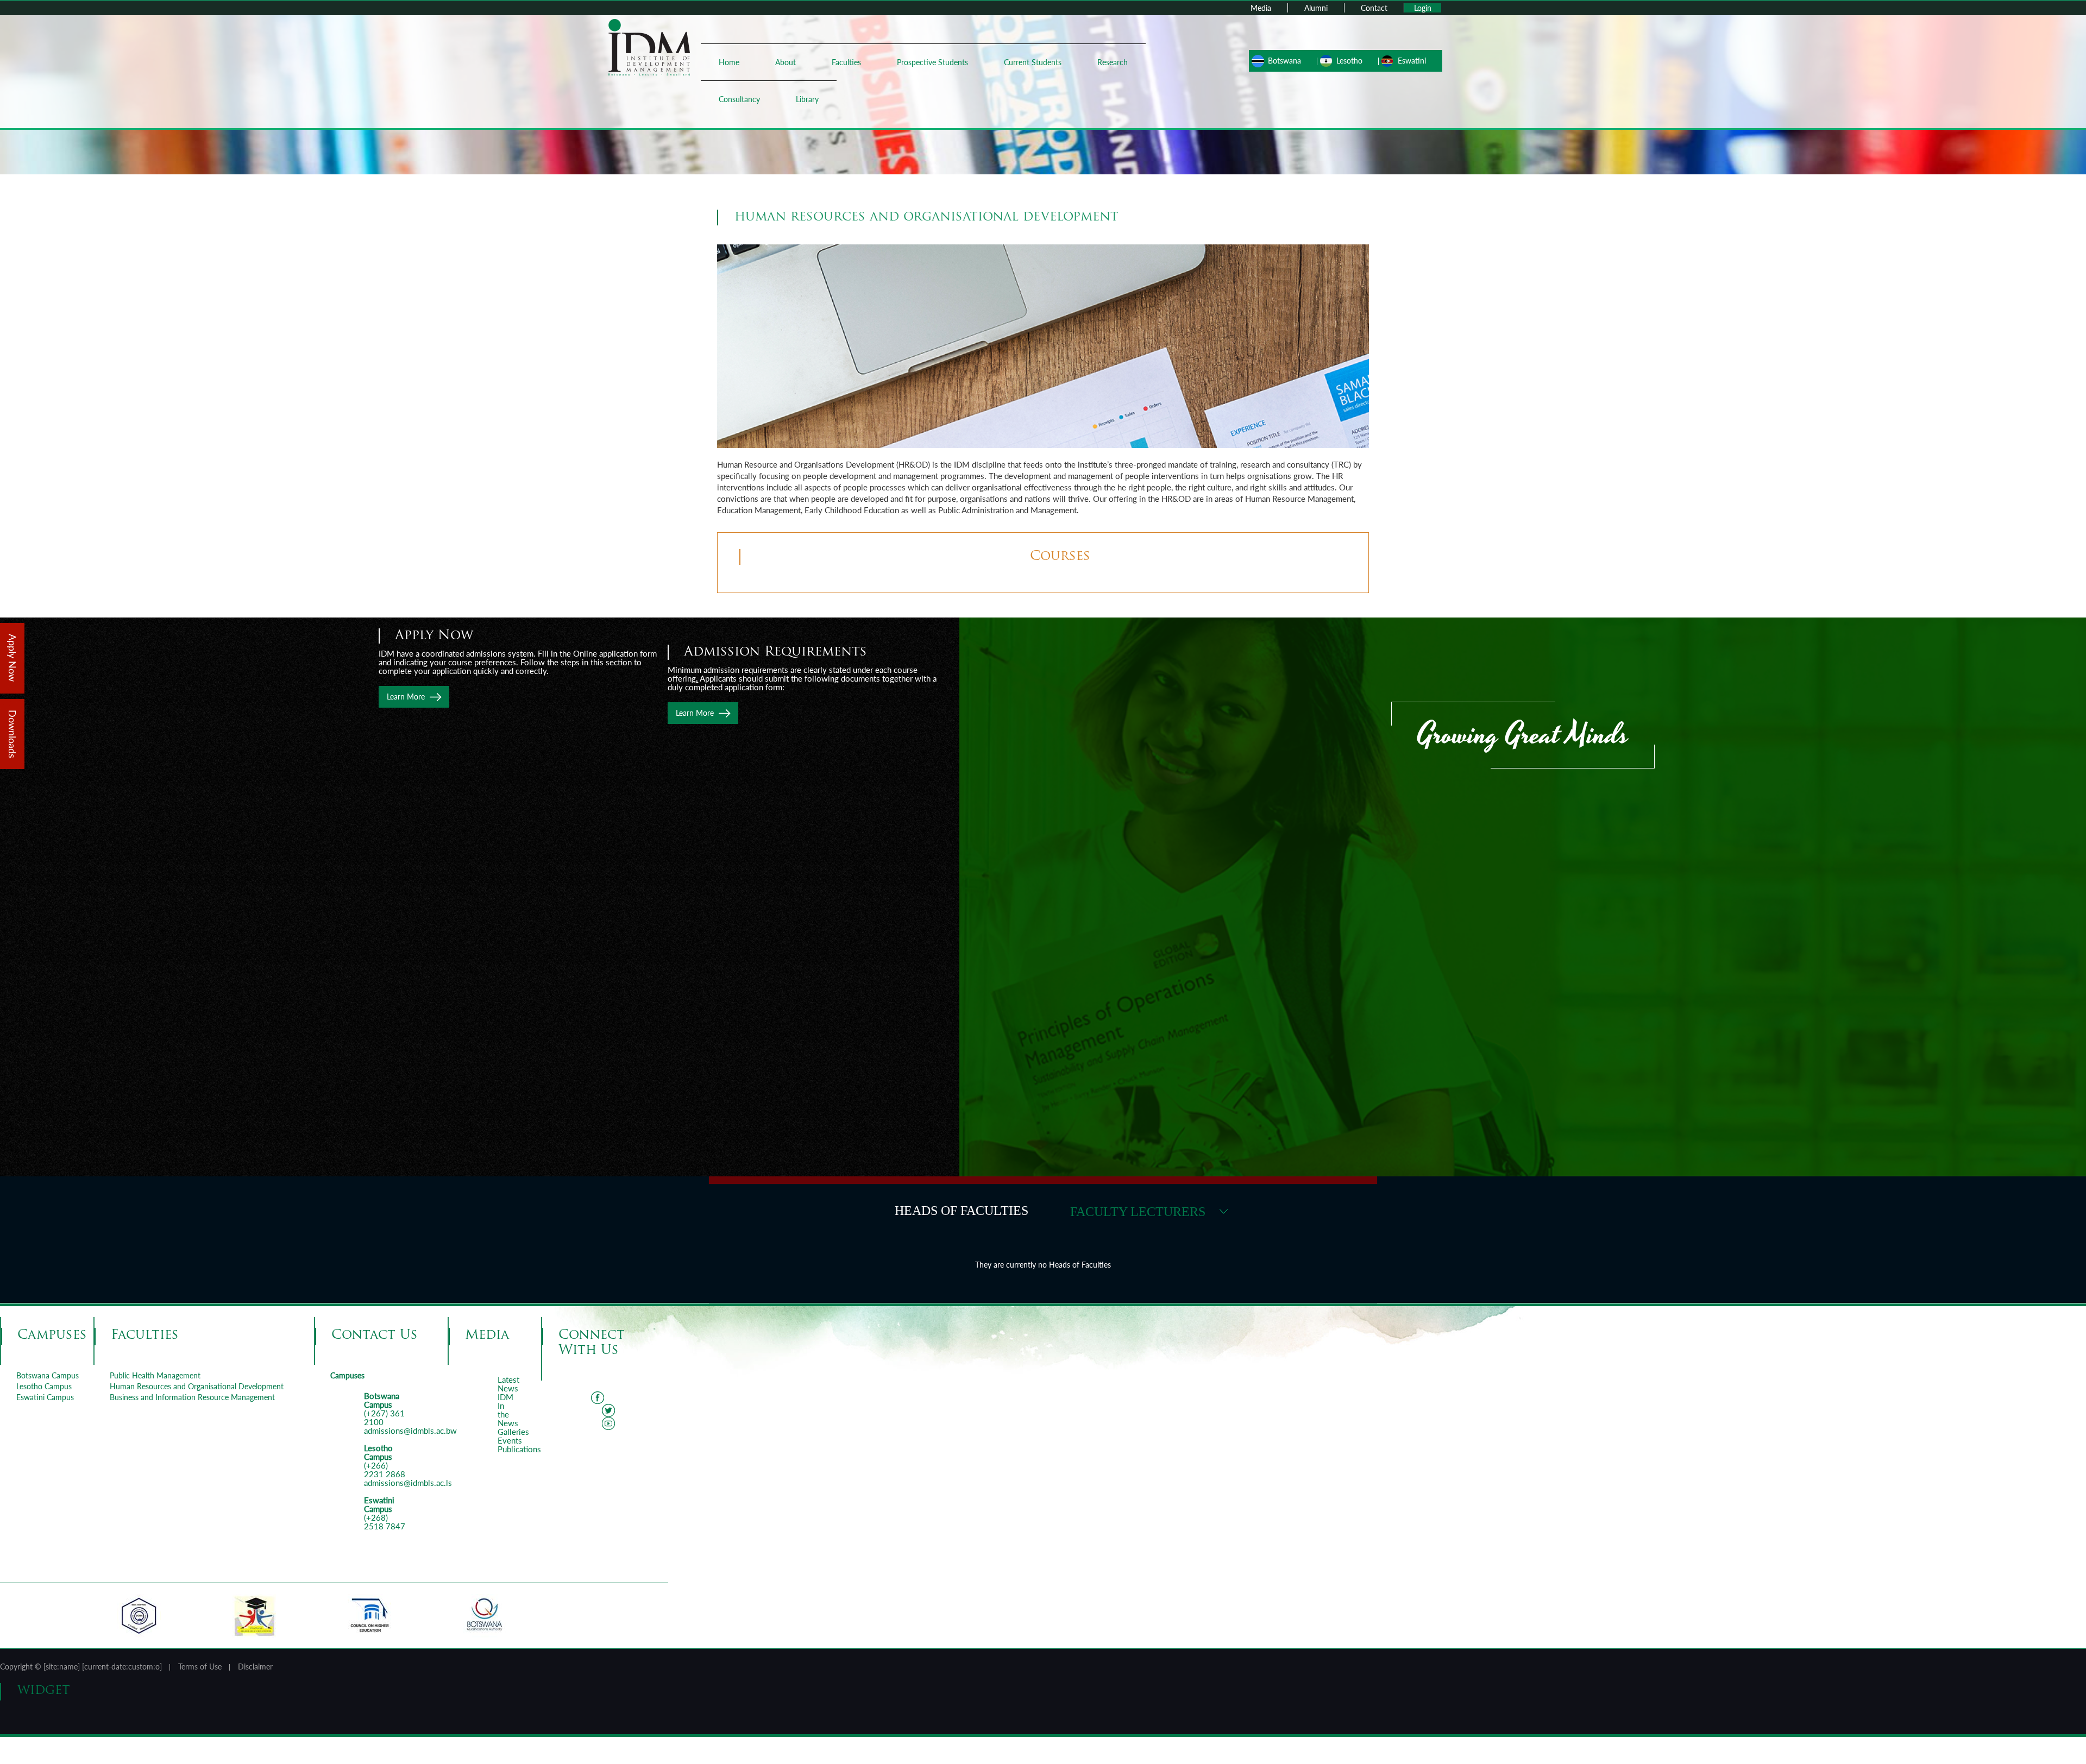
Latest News (508, 1384)
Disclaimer (255, 1667)
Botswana (1284, 61)
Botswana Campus (48, 1375)
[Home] (649, 46)
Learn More (695, 713)
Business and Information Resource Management (192, 1397)
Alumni (1316, 8)
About (786, 62)
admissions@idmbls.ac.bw (410, 1431)
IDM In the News (508, 1410)
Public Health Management (155, 1375)
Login (1423, 8)
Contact (1374, 8)
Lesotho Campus (44, 1386)
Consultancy (739, 99)
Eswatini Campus (45, 1397)
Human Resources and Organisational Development (197, 1386)
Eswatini (1412, 61)
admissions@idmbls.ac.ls (408, 1483)
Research (1113, 62)
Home (729, 62)
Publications (519, 1449)
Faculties (846, 62)
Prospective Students (932, 62)
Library (807, 99)
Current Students (1033, 62)
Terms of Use (200, 1667)
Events (510, 1440)
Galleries (513, 1432)
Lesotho (1349, 61)
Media (1261, 8)
